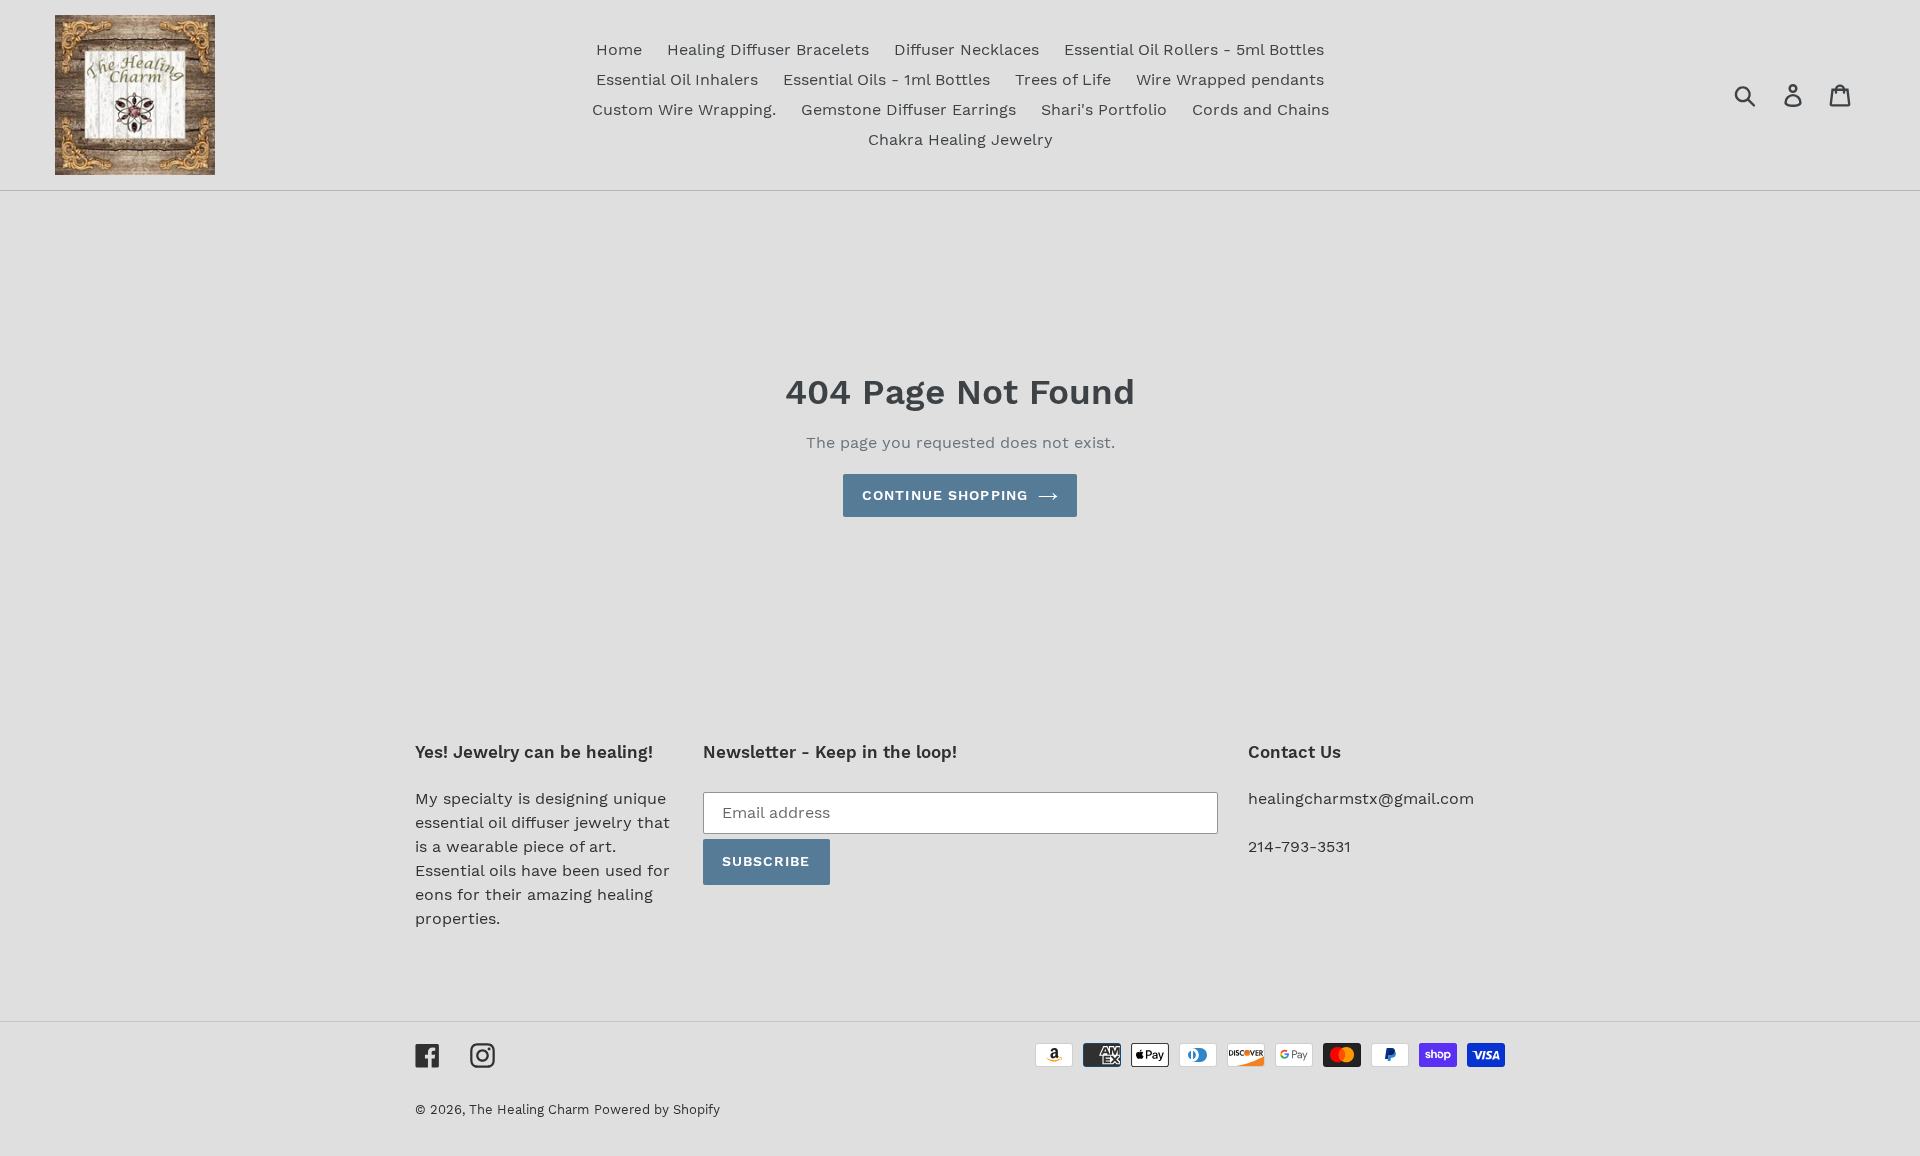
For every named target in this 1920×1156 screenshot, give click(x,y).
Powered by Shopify (657, 1109)
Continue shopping (945, 495)
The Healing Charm (529, 1109)
